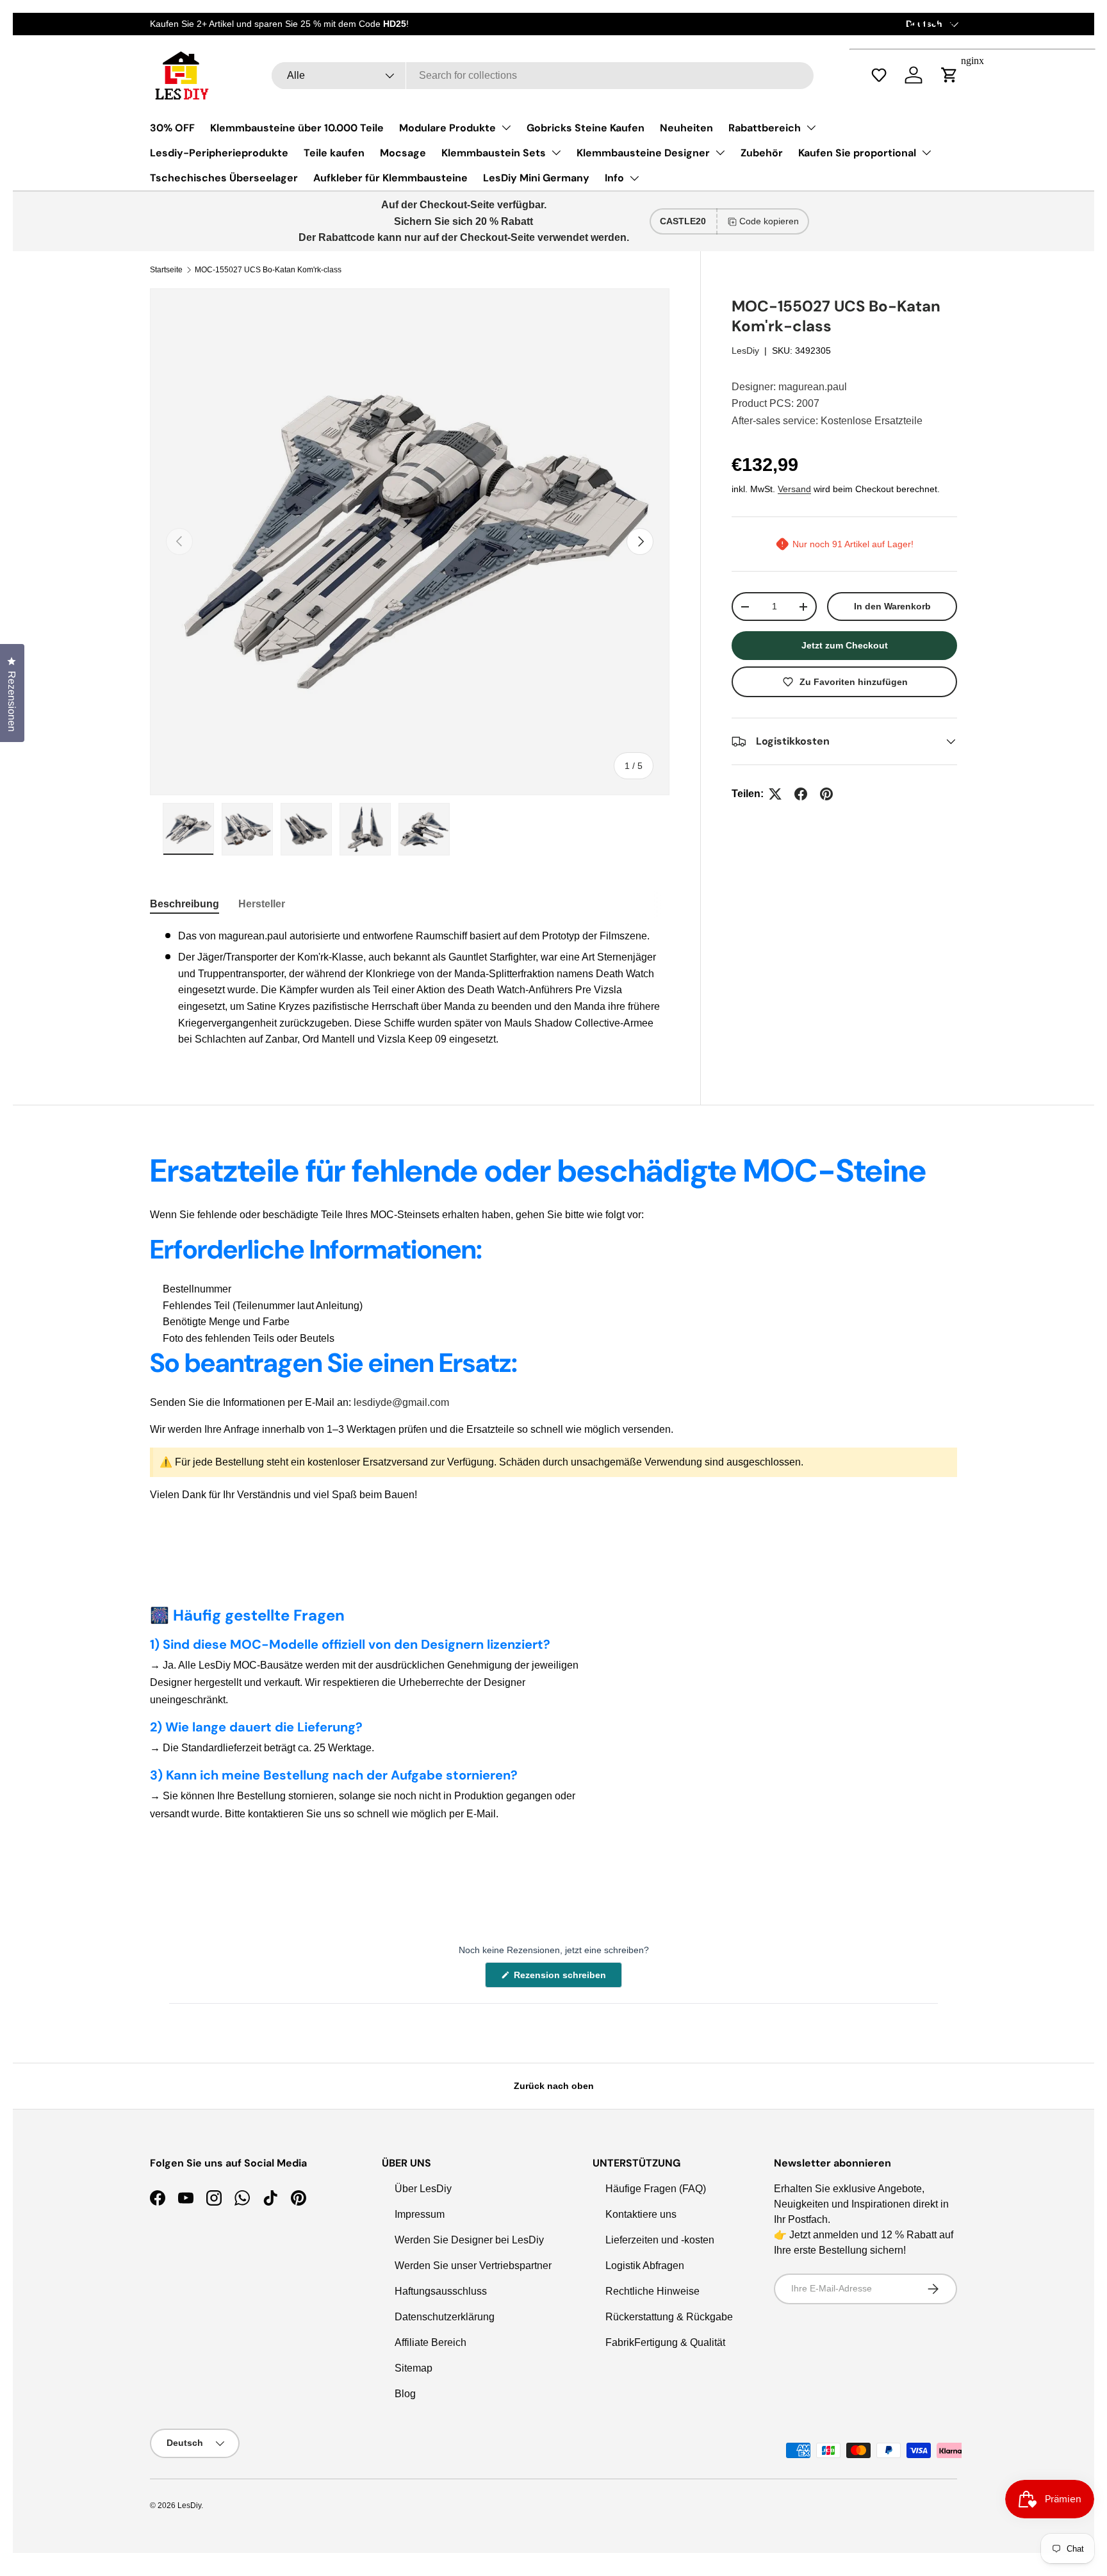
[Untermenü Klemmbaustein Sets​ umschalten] (556, 153)
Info (614, 178)
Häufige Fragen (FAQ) (656, 2189)
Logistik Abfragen (645, 2266)
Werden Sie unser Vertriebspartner (473, 2266)
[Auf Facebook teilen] (801, 794)
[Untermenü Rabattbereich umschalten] (811, 128)
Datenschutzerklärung (445, 2317)
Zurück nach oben (554, 2086)
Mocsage (403, 153)
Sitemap (414, 2368)
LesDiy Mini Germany (536, 178)
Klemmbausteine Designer (643, 153)
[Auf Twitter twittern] (775, 794)
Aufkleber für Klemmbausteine (390, 178)
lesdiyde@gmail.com (401, 1402)
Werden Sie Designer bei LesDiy (469, 2240)
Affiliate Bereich (430, 2342)
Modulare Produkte (447, 128)
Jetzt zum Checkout (845, 645)
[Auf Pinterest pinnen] (826, 794)
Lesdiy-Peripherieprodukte (219, 153)
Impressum (420, 2214)
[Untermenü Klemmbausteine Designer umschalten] (720, 153)
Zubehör (762, 153)
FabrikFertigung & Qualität (665, 2342)
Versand (794, 489)
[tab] (184, 904)
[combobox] (543, 76)
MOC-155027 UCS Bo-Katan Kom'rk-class (268, 270)
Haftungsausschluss (441, 2291)
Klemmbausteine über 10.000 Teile (297, 128)
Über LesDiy (423, 2189)
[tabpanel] (410, 988)
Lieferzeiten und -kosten (660, 2240)
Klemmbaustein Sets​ (494, 153)
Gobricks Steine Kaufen (586, 128)
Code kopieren (769, 221)
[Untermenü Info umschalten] (634, 178)
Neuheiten (686, 128)
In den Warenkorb (892, 606)
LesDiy (745, 351)
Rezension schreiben (562, 1978)
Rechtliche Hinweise (652, 2291)
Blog (405, 2394)
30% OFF (172, 128)
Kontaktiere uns (641, 2214)
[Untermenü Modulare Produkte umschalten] (506, 128)
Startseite (166, 270)
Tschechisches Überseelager (224, 178)
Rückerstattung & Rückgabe (669, 2317)
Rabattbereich (765, 128)
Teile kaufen (334, 153)
